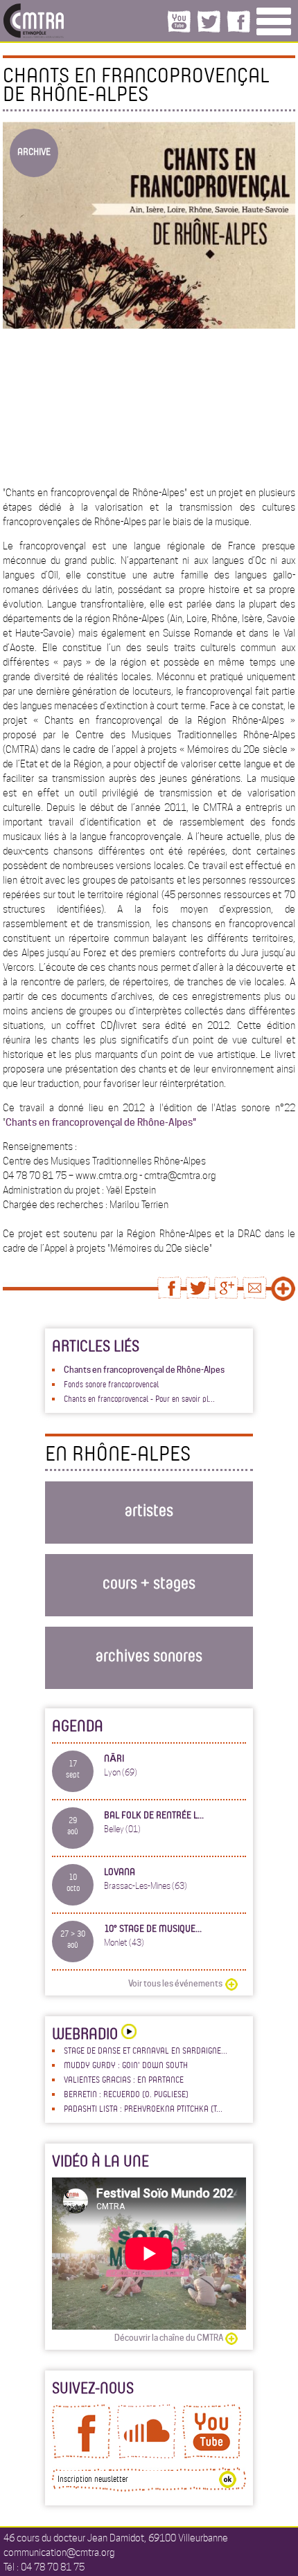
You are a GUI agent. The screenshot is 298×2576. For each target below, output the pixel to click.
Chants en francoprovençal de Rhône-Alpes (144, 1370)
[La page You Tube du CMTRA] (212, 2455)
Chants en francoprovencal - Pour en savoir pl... (139, 1398)
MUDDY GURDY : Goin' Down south (126, 2065)
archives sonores (149, 1655)
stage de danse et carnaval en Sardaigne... (146, 2050)
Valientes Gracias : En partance (124, 2079)
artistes (149, 1509)
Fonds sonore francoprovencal (111, 1384)
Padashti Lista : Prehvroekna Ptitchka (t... (143, 2108)
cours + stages (149, 1582)
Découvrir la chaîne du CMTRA (169, 2338)
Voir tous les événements (175, 1983)
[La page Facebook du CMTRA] (81, 2455)
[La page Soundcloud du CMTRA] (147, 2455)
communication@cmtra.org (59, 2552)
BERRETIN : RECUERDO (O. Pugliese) (126, 2094)
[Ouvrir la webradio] (127, 2033)
